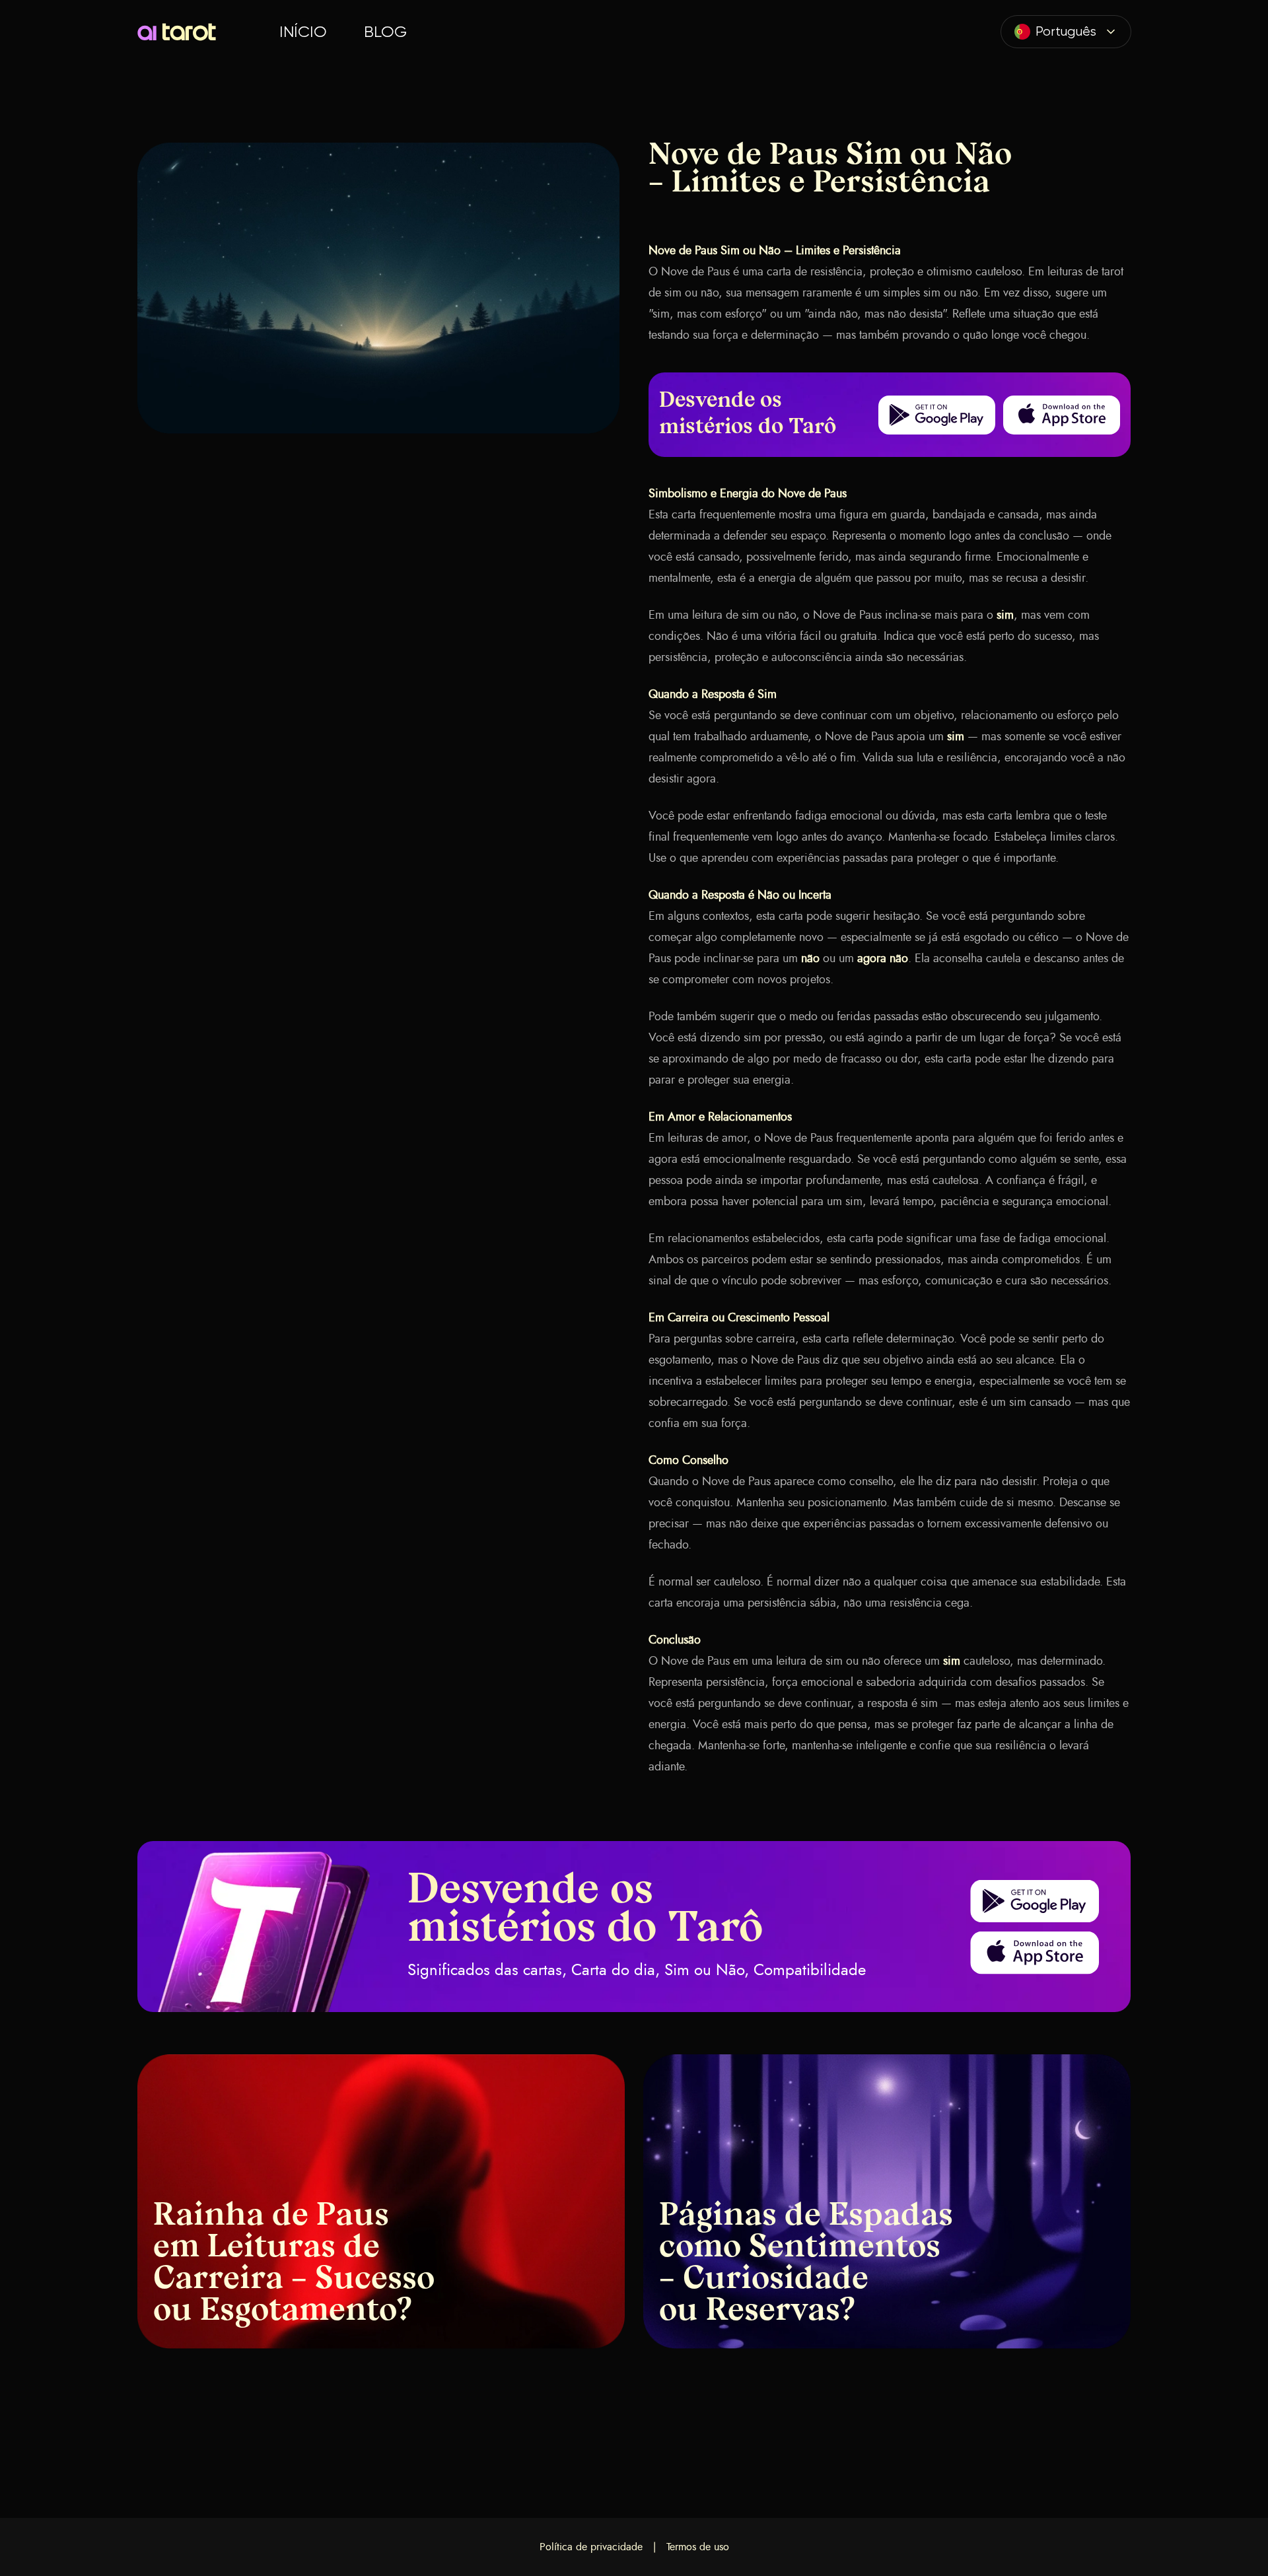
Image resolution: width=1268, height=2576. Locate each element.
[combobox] (1066, 32)
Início (303, 32)
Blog (385, 32)
